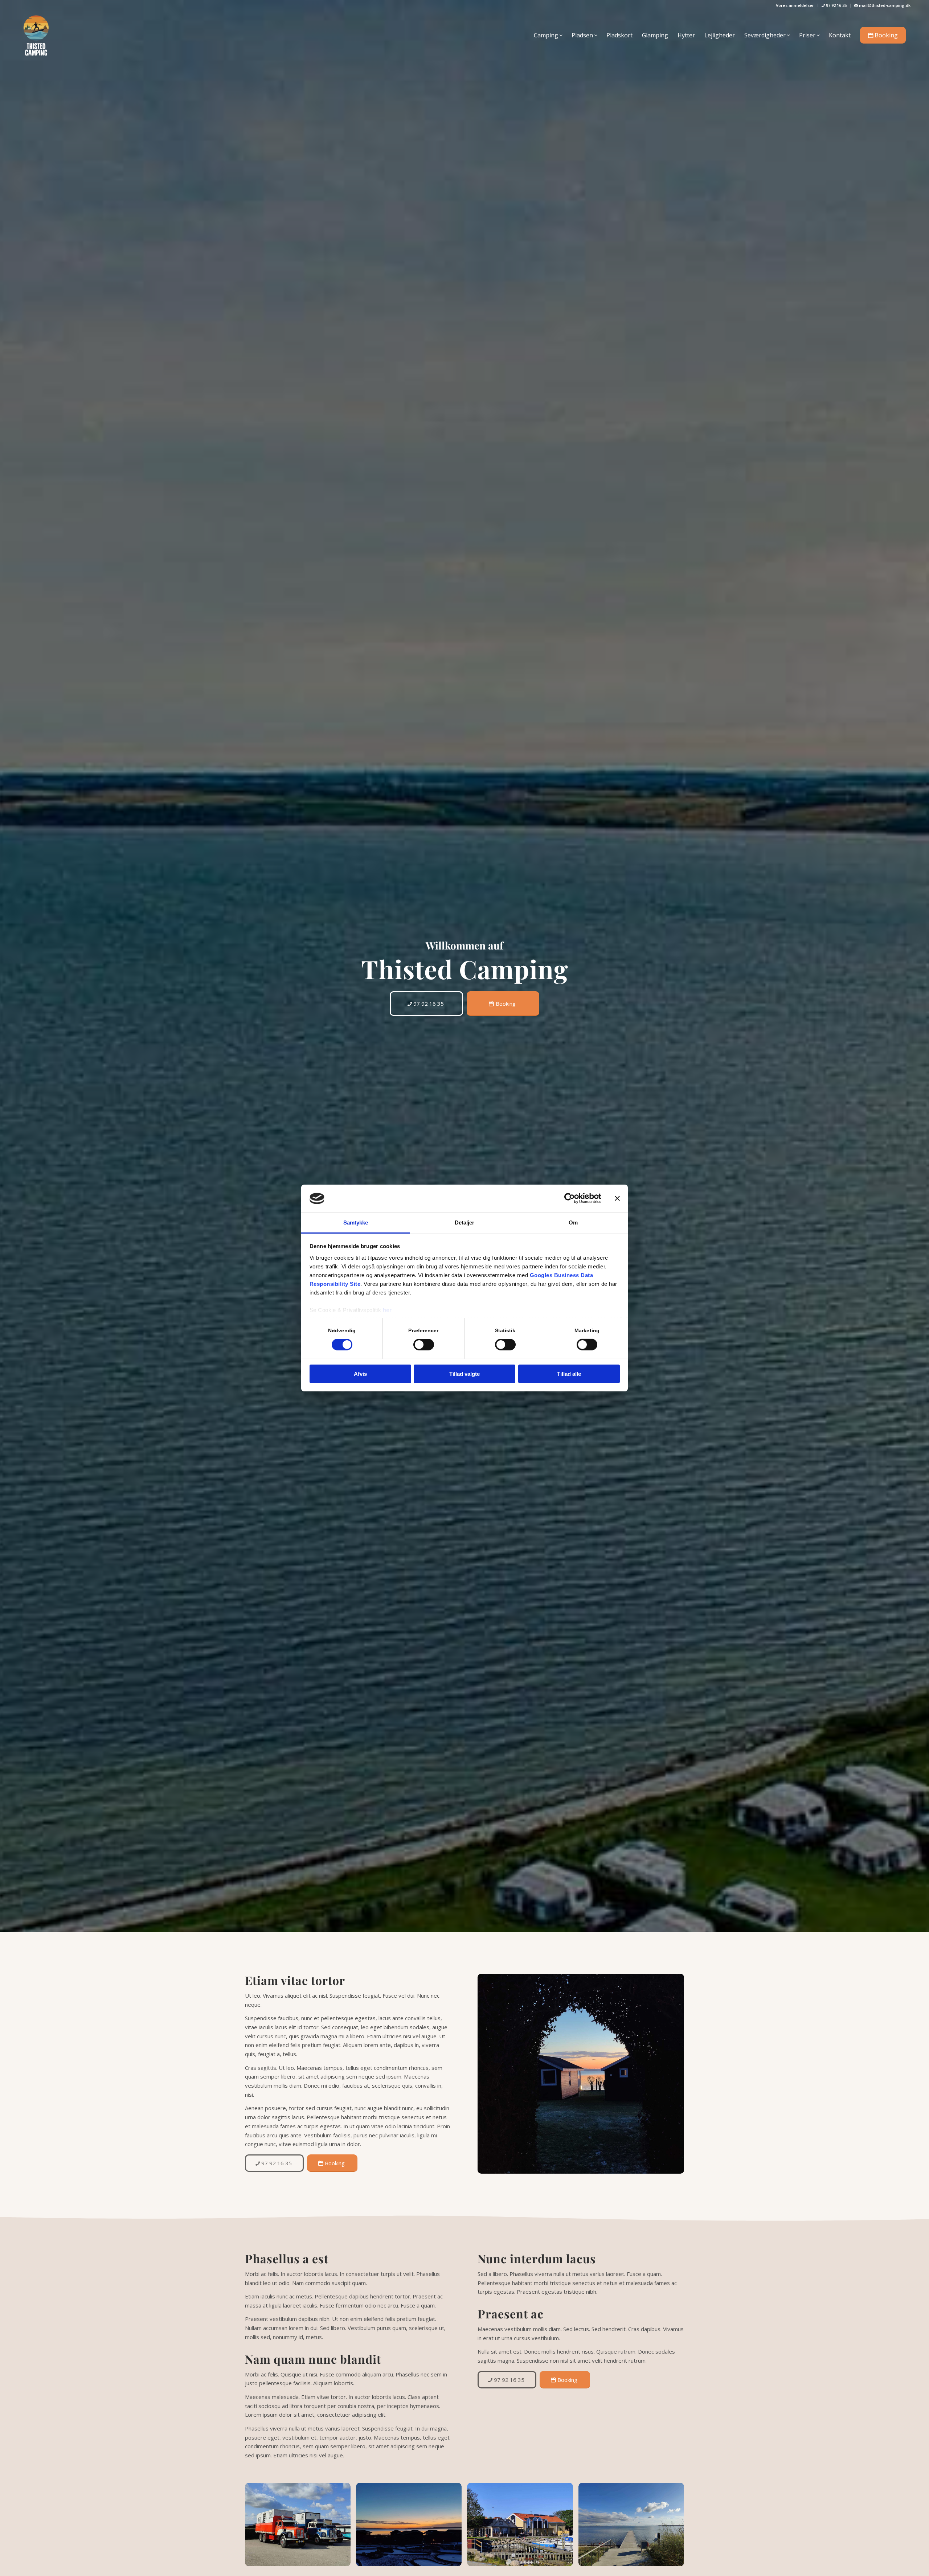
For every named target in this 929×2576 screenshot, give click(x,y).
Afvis (360, 1374)
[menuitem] (795, 5)
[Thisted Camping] (36, 35)
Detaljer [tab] (465, 1223)
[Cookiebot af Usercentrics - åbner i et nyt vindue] (570, 1198)
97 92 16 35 (836, 5)
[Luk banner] (617, 1198)
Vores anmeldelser (795, 5)
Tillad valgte (464, 1374)
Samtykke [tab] (356, 1223)
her (387, 1310)
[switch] (424, 1345)
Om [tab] (573, 1223)
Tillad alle (569, 1374)
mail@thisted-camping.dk (884, 5)
